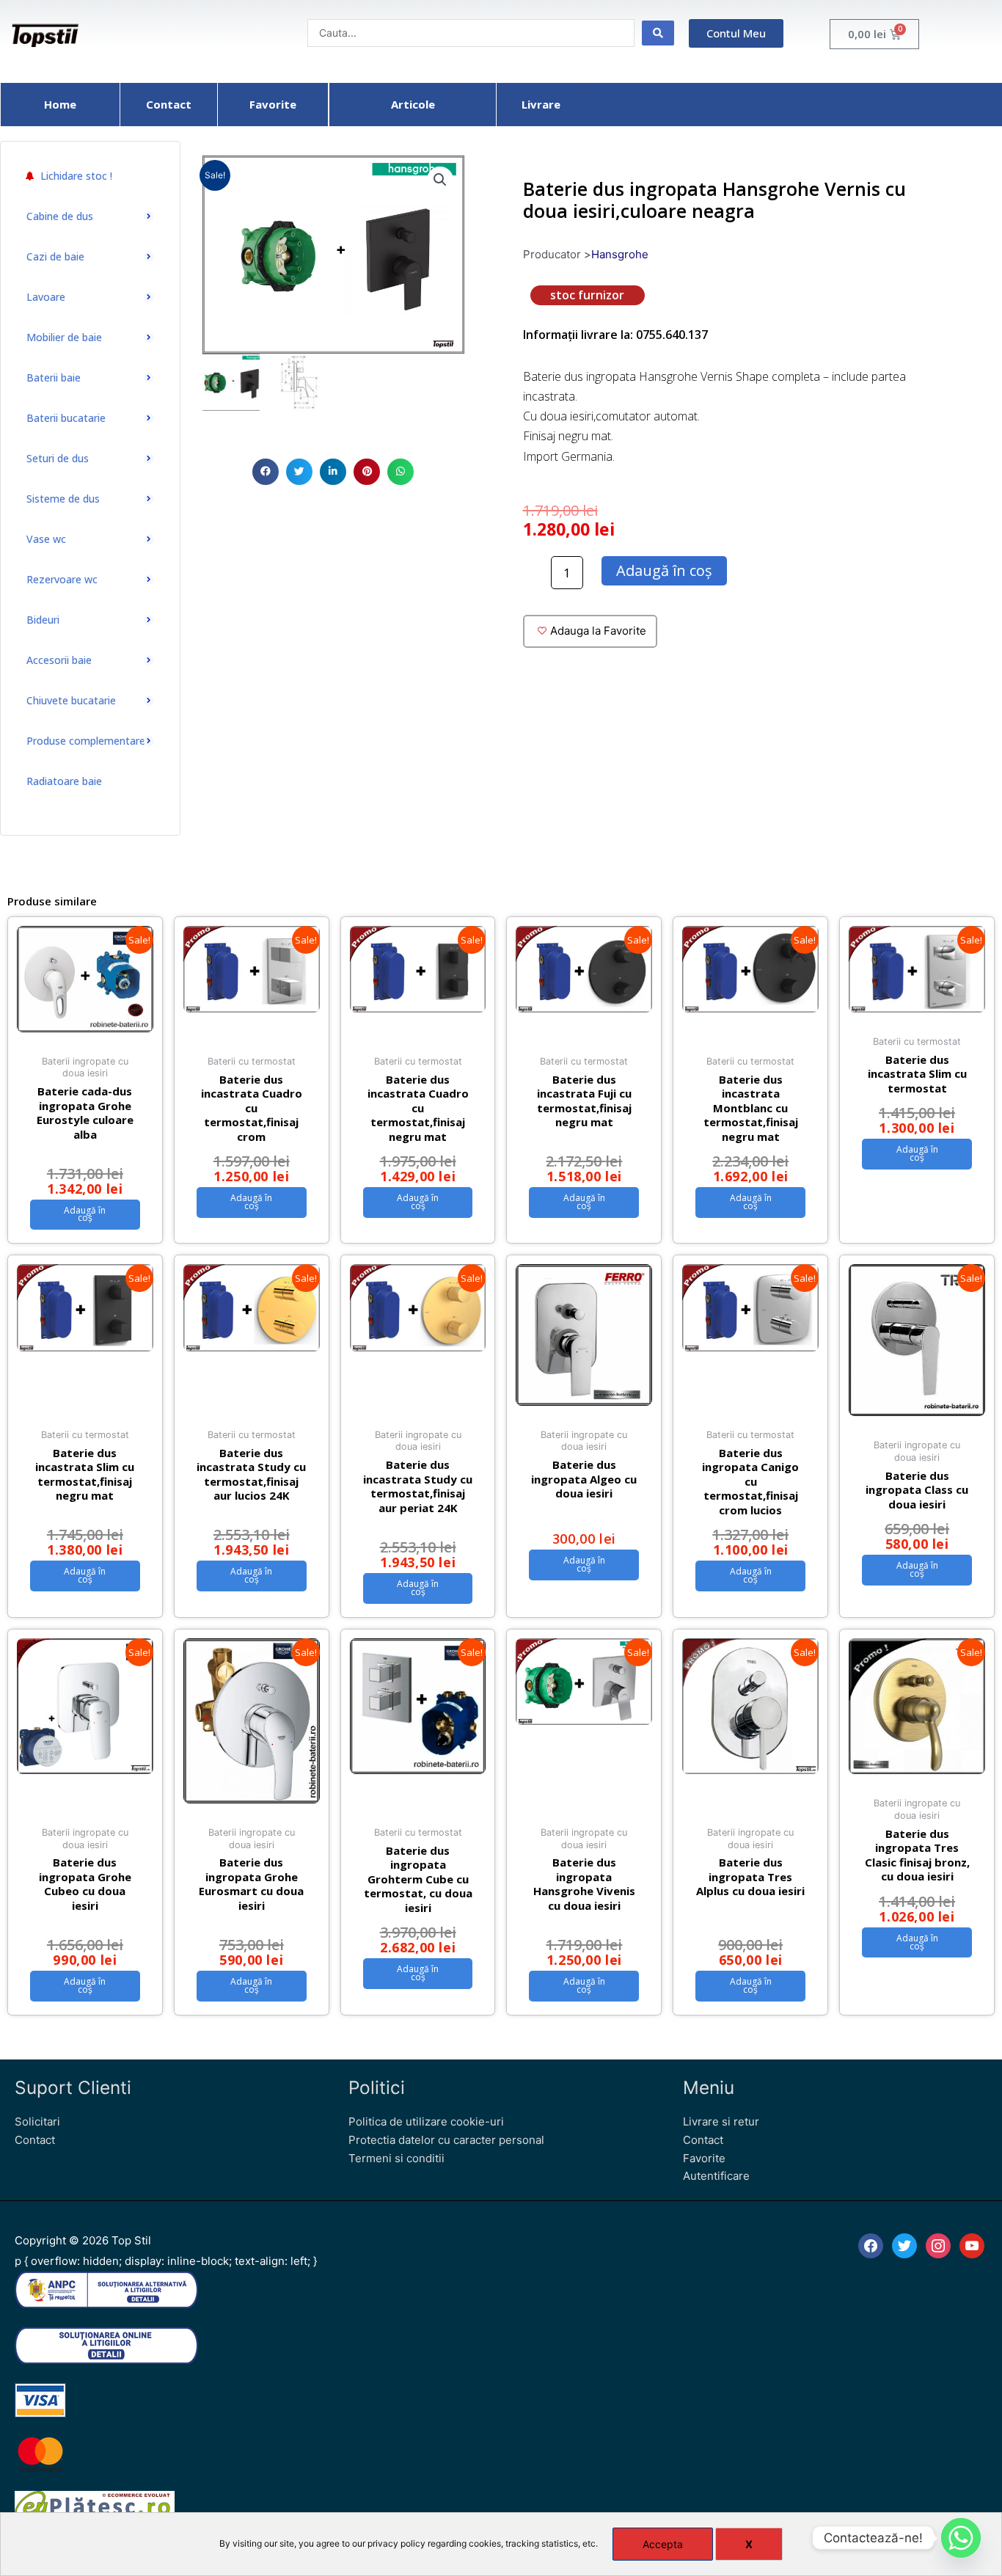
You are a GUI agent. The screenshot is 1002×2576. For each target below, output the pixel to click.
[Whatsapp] (961, 2538)
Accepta (663, 2544)
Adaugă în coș (664, 570)
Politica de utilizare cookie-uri (426, 2121)
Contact (35, 2140)
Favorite (704, 2158)
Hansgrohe (620, 254)
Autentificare (716, 2176)
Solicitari (37, 2121)
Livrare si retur (721, 2121)
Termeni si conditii (396, 2158)
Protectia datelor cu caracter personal (446, 2140)
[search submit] (658, 33)
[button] (266, 472)
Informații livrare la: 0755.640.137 (615, 335)
